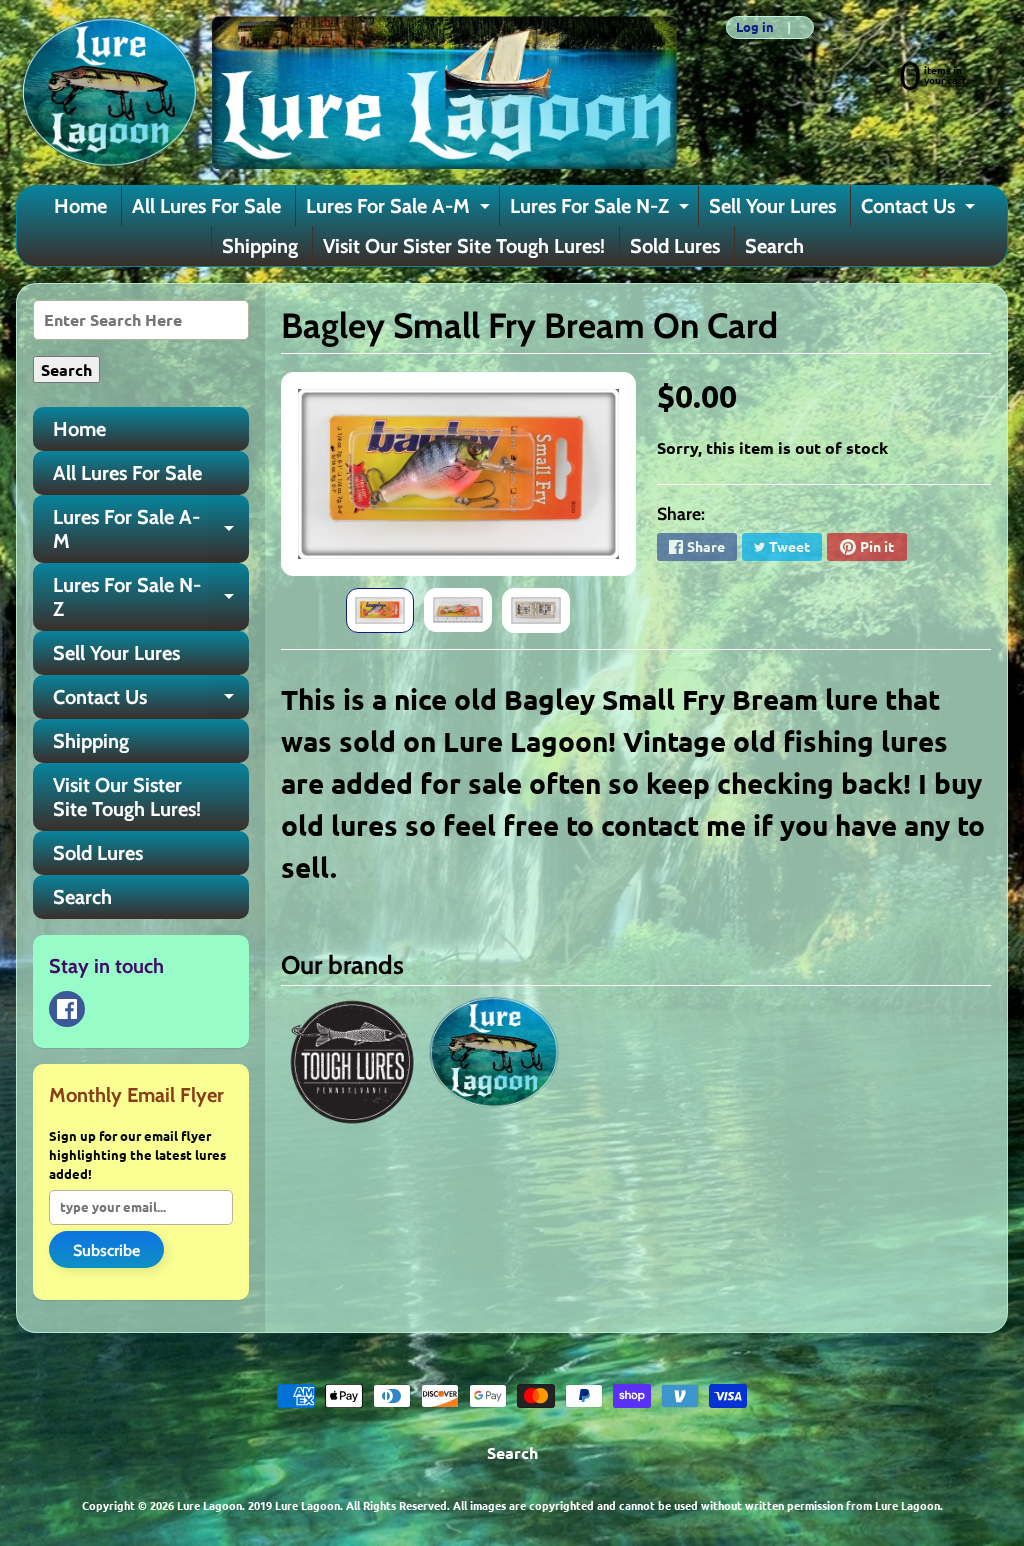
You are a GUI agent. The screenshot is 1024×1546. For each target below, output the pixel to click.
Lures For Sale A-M (400, 210)
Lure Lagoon (209, 1505)
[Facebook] (67, 1009)
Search (774, 246)
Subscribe (106, 1250)
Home (80, 206)
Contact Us (920, 210)
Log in (755, 27)
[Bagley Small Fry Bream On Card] (380, 610)
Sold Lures (675, 246)
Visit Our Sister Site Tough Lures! (464, 246)
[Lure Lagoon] (347, 92)
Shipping (260, 246)
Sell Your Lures (772, 206)
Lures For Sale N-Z (602, 210)
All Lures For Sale (206, 206)
